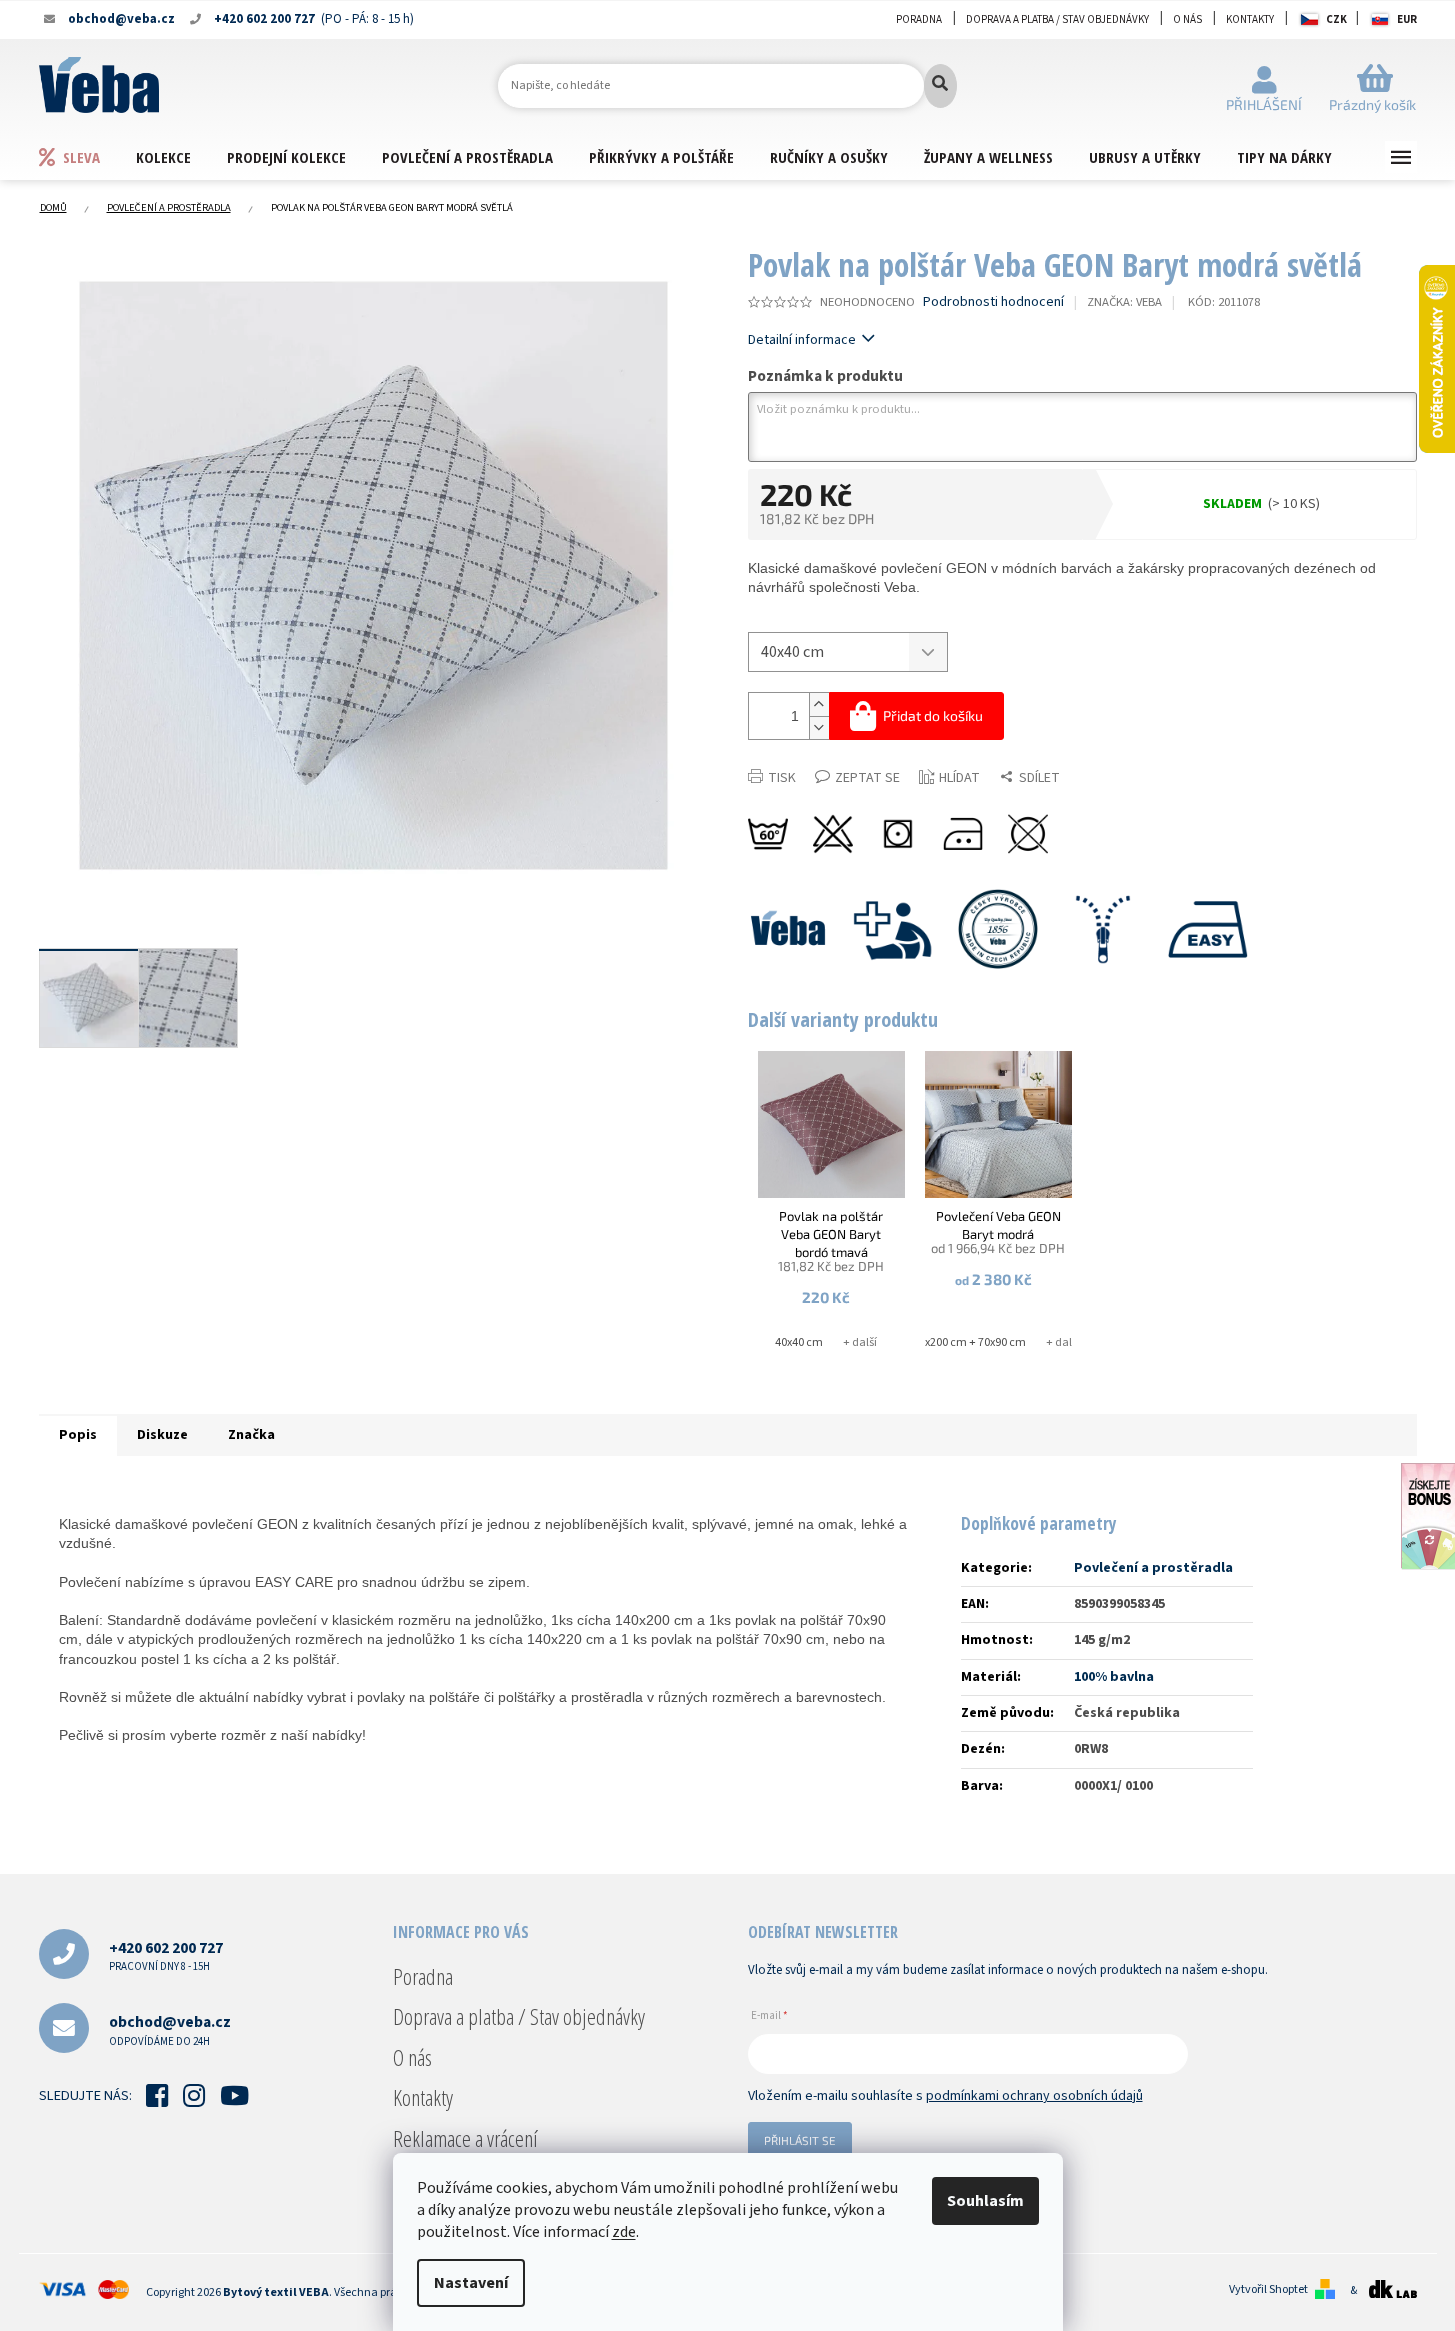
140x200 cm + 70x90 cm (966, 1342)
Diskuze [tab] (162, 1435)
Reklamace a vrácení (465, 2138)
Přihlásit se (800, 2140)
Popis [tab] (78, 1435)
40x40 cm (799, 1342)
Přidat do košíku (933, 715)
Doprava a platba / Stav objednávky (1057, 19)
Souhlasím (985, 2201)
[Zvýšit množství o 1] (819, 704)
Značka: (1124, 302)
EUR (1407, 19)
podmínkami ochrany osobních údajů (1034, 2096)
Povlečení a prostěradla (1153, 1568)
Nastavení (471, 2283)
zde (624, 2232)
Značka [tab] (251, 1435)
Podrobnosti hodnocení (993, 302)
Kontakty (1250, 19)
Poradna (919, 19)
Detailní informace (802, 340)
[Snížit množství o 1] (819, 727)
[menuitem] (87, 156)
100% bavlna (1114, 1677)
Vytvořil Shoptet (1268, 2290)
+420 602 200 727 (166, 1955)
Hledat (940, 86)
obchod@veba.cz (170, 2029)
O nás (1187, 19)
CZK (1336, 19)
